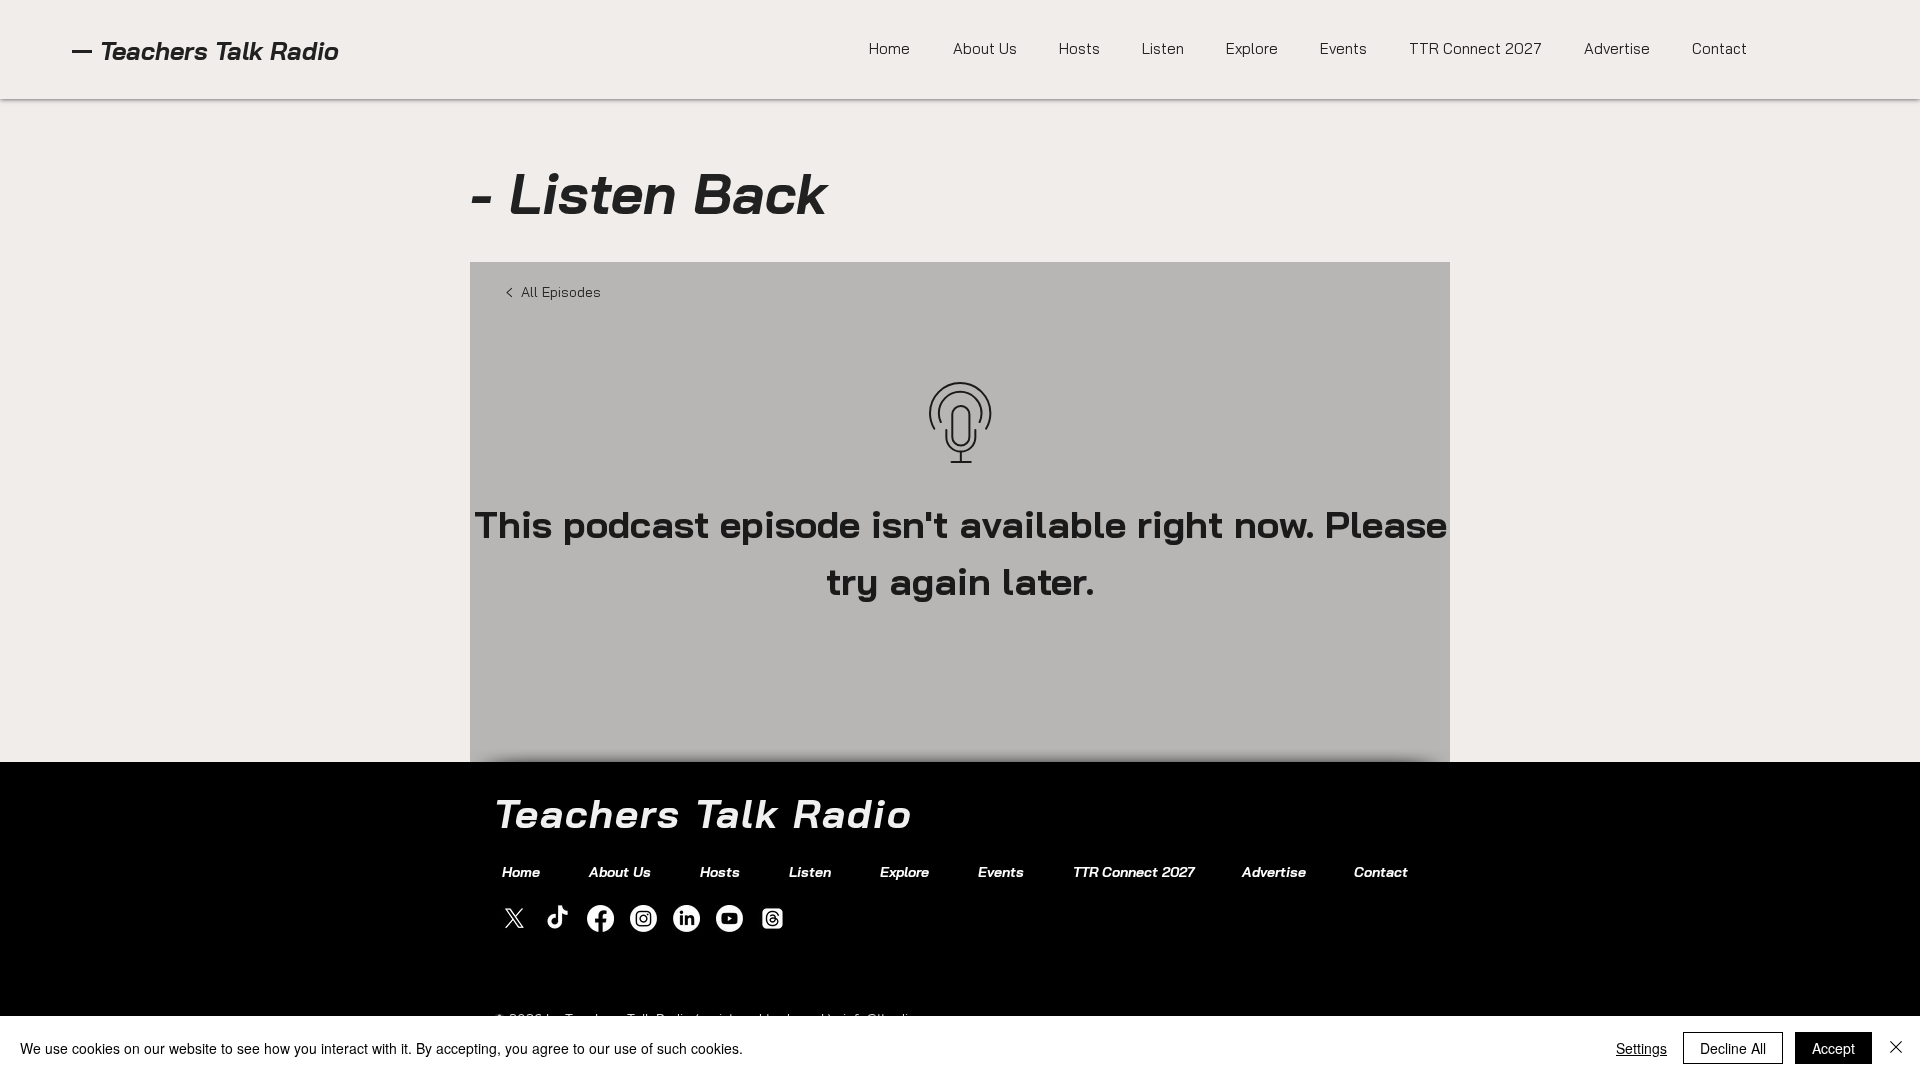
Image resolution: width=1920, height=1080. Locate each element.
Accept (1833, 1048)
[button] (1157, 49)
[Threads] (772, 918)
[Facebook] (600, 918)
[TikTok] (557, 918)
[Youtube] (729, 918)
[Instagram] (643, 918)
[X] (514, 918)
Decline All (1733, 1048)
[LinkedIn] (686, 918)
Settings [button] (1641, 1048)
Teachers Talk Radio (219, 50)
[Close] (1896, 1048)
